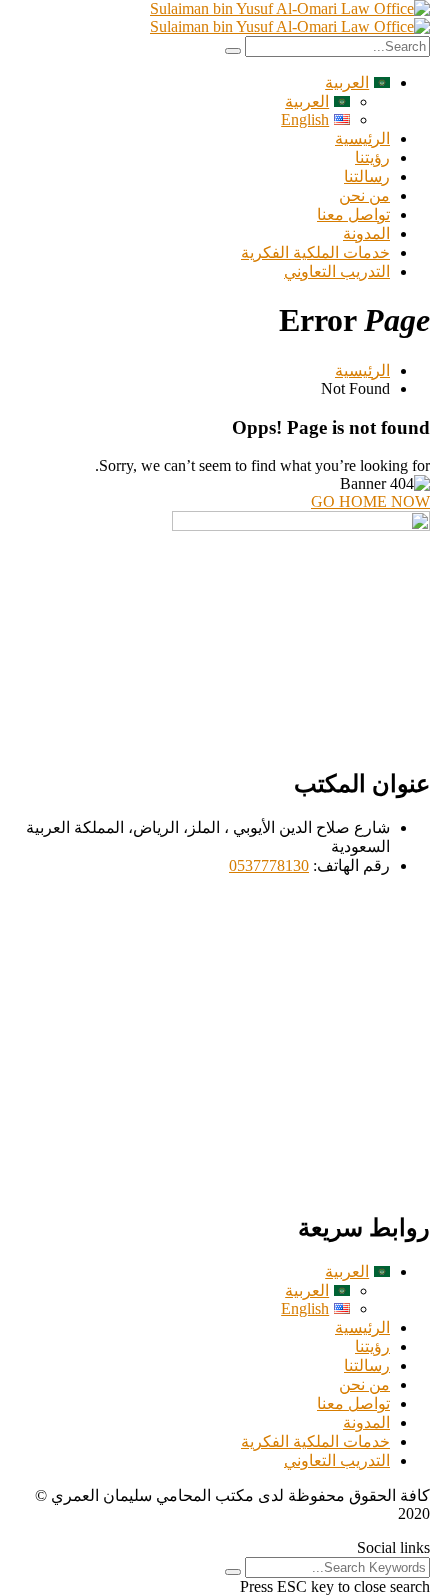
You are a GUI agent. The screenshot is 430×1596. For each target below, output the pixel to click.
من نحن (364, 195)
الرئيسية (362, 138)
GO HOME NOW (370, 501)
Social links (393, 1547)
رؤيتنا (372, 157)
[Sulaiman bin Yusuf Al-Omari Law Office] (290, 8)
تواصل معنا (353, 214)
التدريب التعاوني (337, 271)
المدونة (366, 233)
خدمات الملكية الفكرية (315, 252)
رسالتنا (367, 176)
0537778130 (269, 865)
